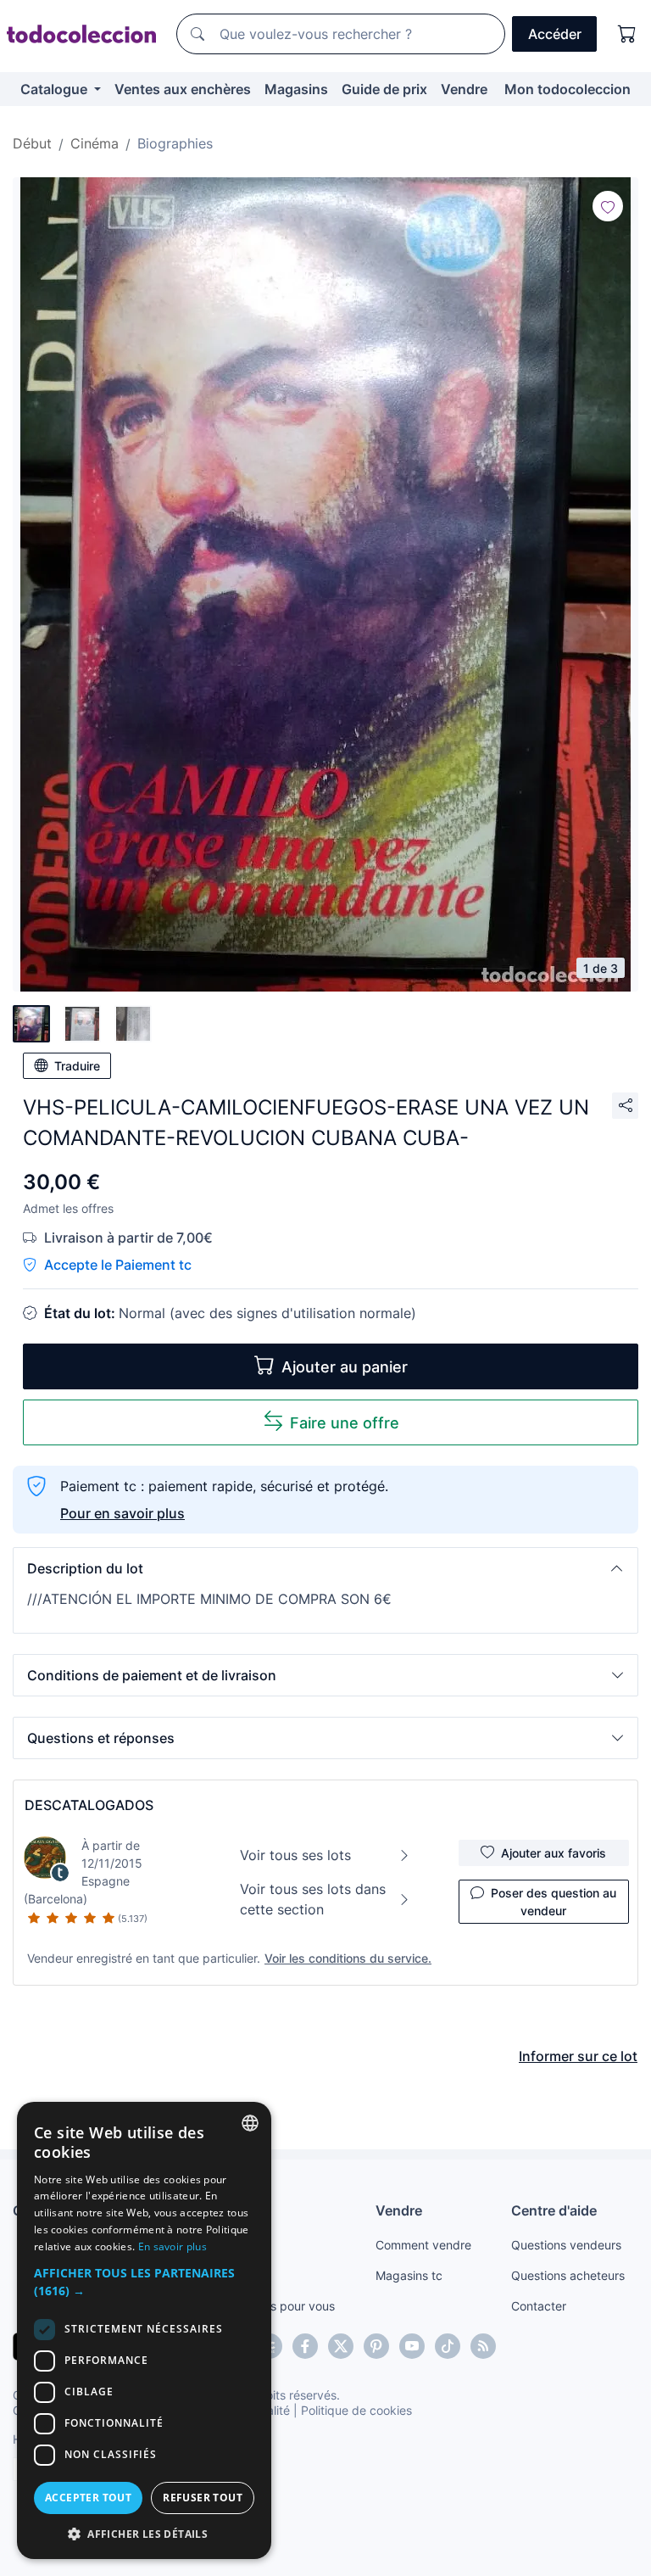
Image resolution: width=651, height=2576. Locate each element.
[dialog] (144, 2330)
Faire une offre (345, 1423)
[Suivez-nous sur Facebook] (305, 2346)
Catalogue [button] (56, 89)
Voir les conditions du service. (348, 1958)
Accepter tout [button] (88, 2498)
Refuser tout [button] (203, 2498)
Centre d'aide (554, 2210)
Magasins (296, 89)
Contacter (539, 2306)
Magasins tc (409, 2275)
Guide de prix (384, 89)
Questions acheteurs (568, 2275)
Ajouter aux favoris (554, 1853)
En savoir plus (172, 2246)
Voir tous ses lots (295, 1855)
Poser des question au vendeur (554, 1902)
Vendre (464, 89)
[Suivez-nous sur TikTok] (448, 2346)
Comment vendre (423, 2245)
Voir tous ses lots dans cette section (313, 1899)
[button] (325, 1568)
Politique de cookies (356, 2410)
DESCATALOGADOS (89, 1805)
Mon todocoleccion (568, 89)
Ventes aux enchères (183, 89)
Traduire (77, 1066)
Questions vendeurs (566, 2245)
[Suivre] (608, 206)
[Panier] (627, 34)
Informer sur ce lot (578, 2056)
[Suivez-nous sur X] (341, 2346)
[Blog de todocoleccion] (483, 2346)
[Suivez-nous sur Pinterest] (376, 2346)
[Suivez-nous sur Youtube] (412, 2346)
